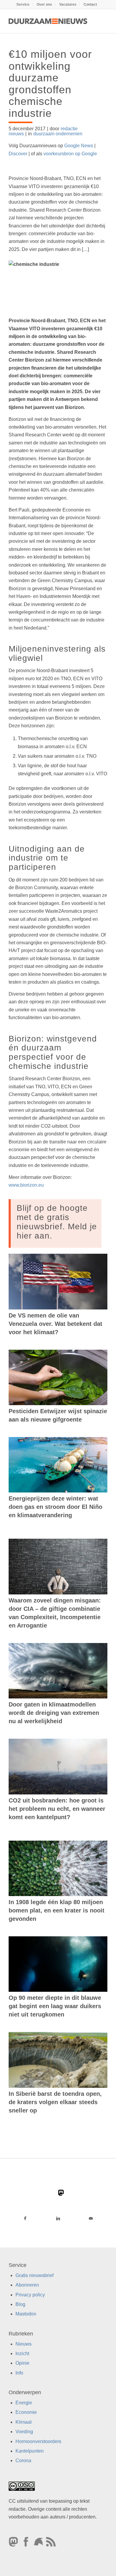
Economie (26, 2413)
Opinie (22, 2363)
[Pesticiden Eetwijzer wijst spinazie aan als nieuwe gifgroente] (58, 1377)
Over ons (44, 4)
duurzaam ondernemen (58, 134)
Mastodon (26, 2314)
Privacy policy (30, 2295)
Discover (18, 154)
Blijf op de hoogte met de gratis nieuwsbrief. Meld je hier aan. (57, 1222)
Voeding (24, 2432)
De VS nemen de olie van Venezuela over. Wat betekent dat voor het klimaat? (55, 1324)
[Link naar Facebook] (25, 2218)
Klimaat (23, 2422)
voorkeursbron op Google (70, 154)
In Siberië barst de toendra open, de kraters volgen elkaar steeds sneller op (55, 2102)
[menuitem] (23, 4)
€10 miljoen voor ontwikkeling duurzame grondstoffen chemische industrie (50, 84)
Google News (79, 146)
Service (23, 4)
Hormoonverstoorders (38, 2441)
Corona (23, 2461)
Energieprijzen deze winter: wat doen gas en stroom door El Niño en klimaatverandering (55, 1507)
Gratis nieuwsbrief (35, 2275)
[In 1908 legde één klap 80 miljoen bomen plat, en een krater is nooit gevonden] (58, 1868)
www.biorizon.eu (26, 1185)
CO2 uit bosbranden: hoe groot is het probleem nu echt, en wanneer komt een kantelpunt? (57, 1809)
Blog (20, 2304)
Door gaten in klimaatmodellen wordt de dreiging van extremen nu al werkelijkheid (54, 1713)
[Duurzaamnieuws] (48, 21)
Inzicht (22, 2353)
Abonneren (27, 2285)
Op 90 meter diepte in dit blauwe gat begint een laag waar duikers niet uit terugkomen (55, 2006)
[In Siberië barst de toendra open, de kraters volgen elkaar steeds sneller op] (58, 2060)
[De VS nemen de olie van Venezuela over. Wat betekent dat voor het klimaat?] (58, 1282)
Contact (90, 4)
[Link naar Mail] (91, 2218)
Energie (24, 2403)
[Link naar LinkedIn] (58, 2218)
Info (19, 2373)
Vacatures (68, 4)
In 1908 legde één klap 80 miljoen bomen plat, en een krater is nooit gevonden (57, 1910)
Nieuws (23, 2344)
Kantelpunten (30, 2451)
